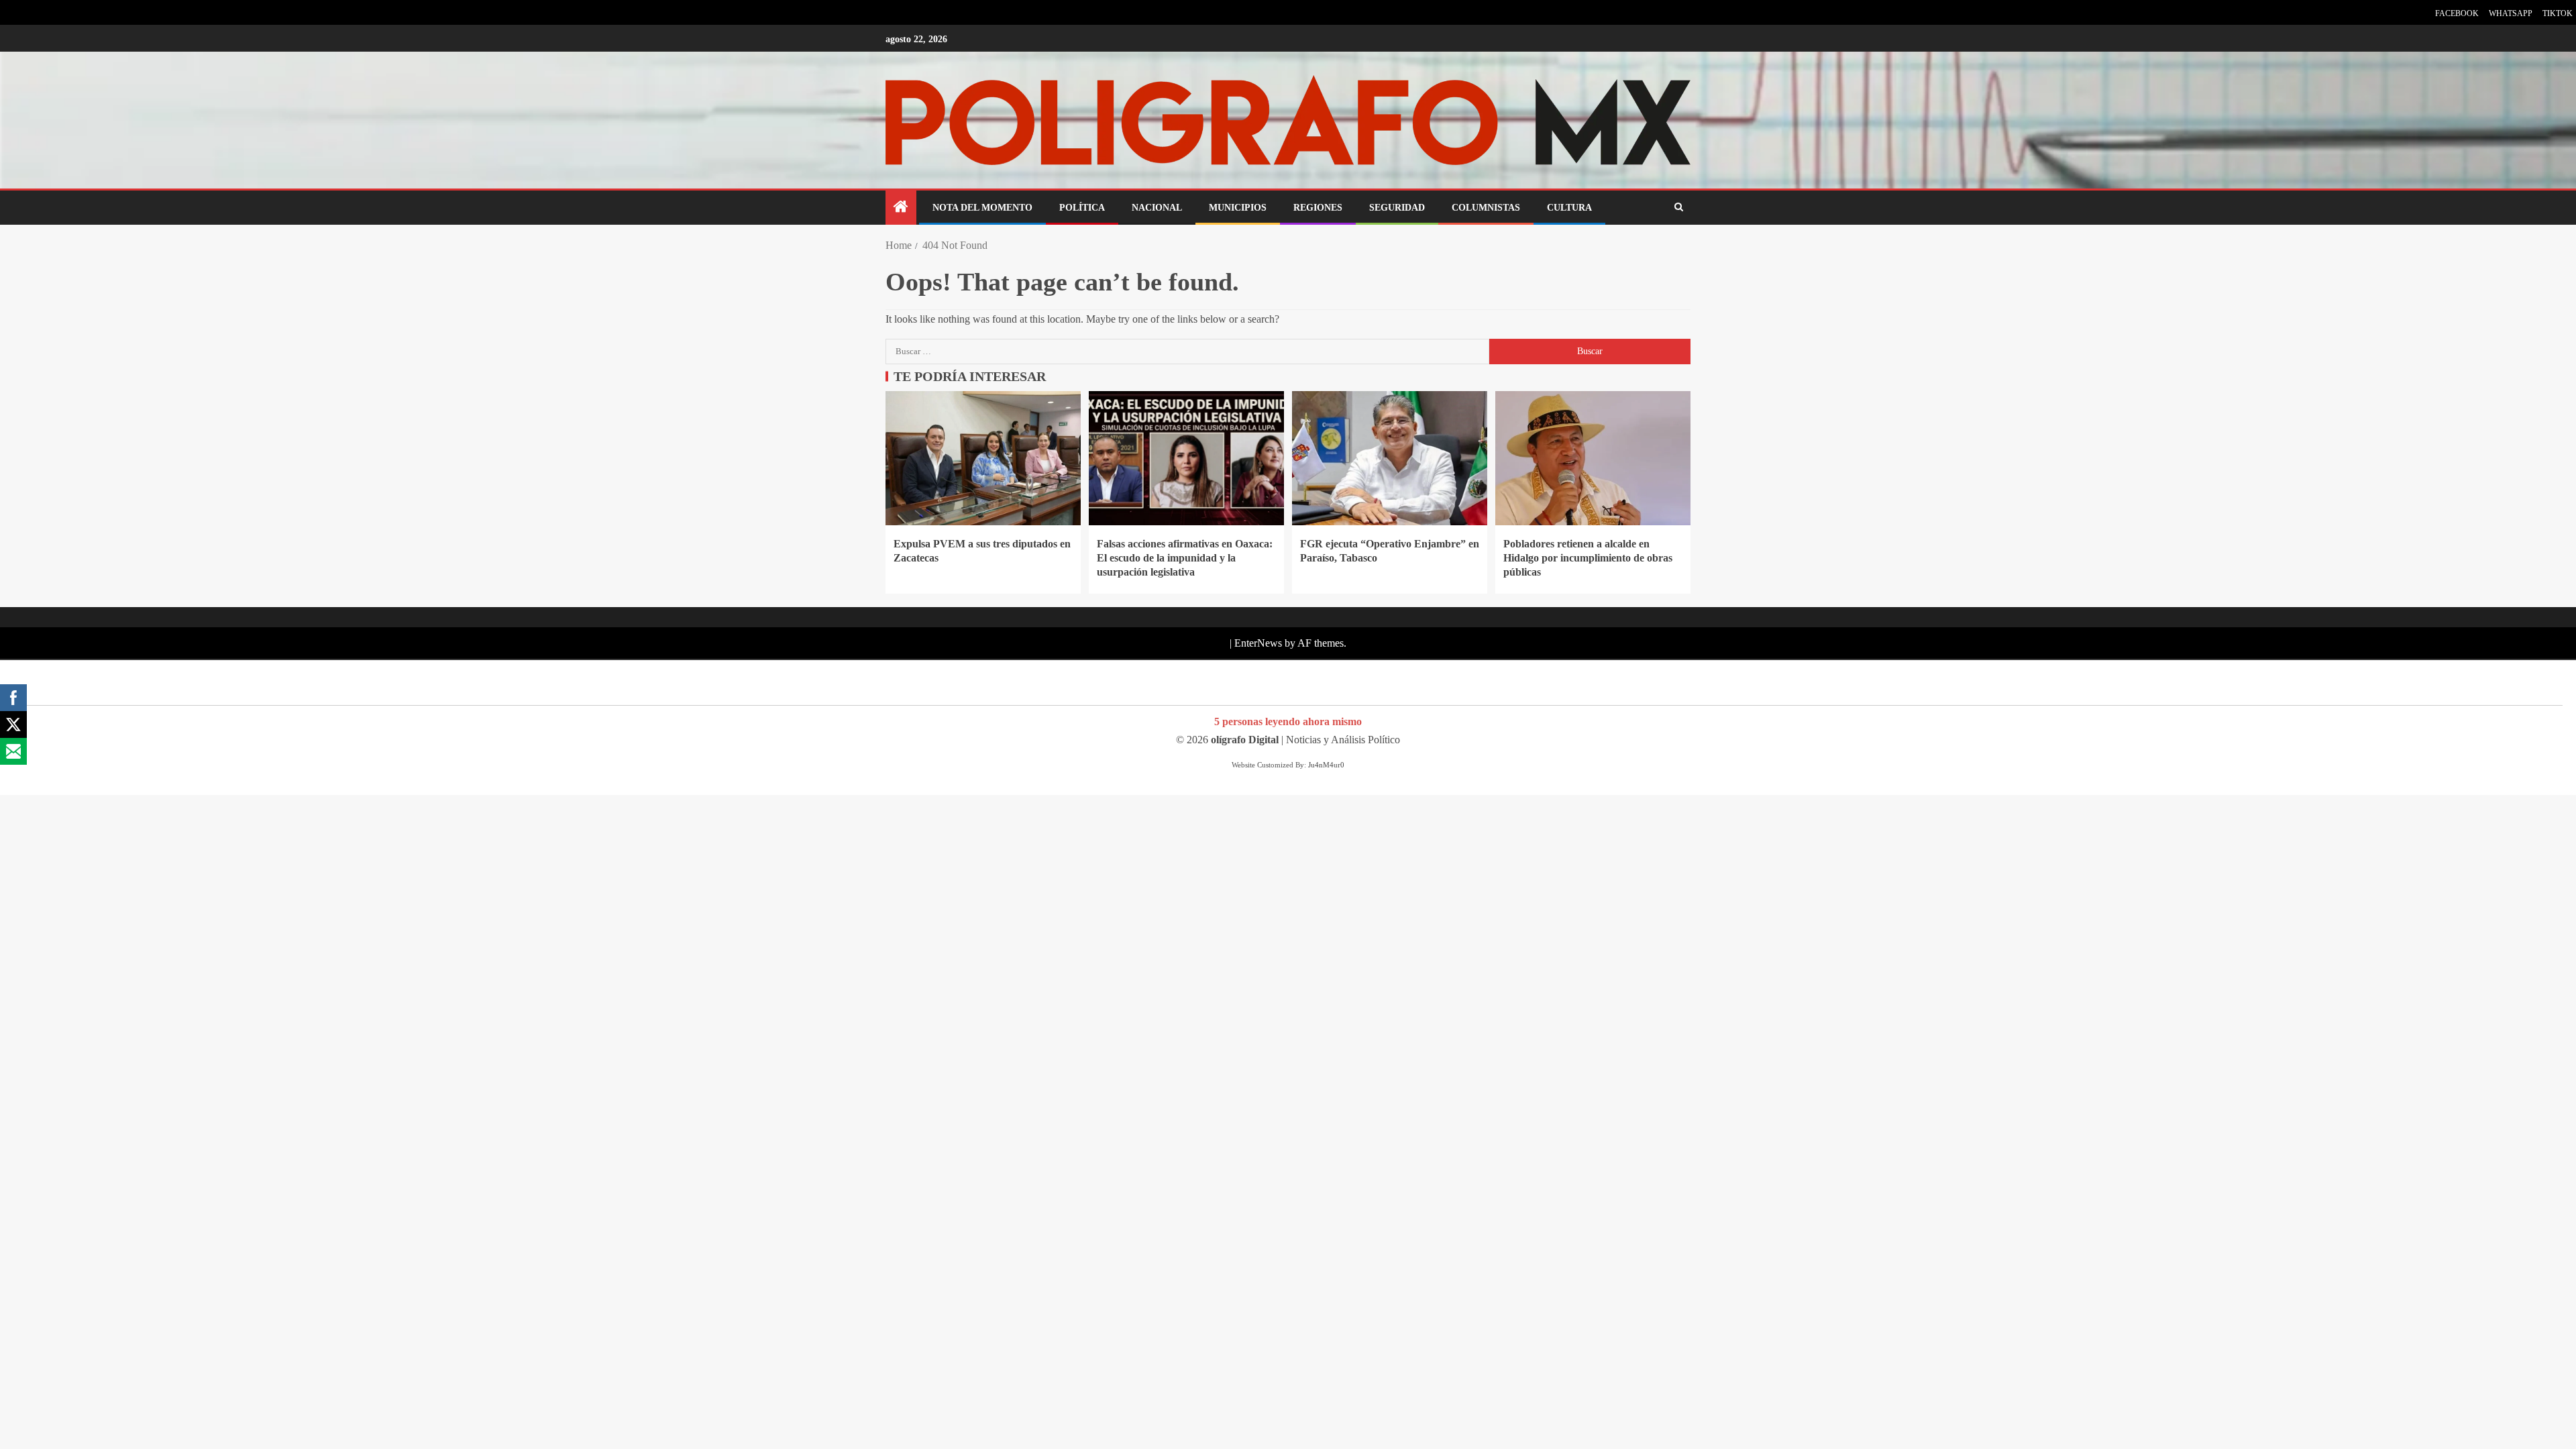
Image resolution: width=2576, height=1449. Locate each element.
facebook (2457, 13)
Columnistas (1486, 208)
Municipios (1238, 208)
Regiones (1318, 208)
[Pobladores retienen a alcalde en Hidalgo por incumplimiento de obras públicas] (1593, 458)
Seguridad (1397, 208)
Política (1082, 208)
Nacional (1157, 208)
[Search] (1679, 208)
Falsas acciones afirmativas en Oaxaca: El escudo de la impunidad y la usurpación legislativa (1185, 558)
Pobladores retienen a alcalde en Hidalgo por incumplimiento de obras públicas (1588, 558)
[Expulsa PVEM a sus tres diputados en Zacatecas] (983, 458)
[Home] (901, 208)
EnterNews (1258, 643)
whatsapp (2511, 13)
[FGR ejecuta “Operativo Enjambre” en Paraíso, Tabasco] (1390, 458)
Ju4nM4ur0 (1326, 765)
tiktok (2558, 13)
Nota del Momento (982, 208)
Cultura (1569, 208)
